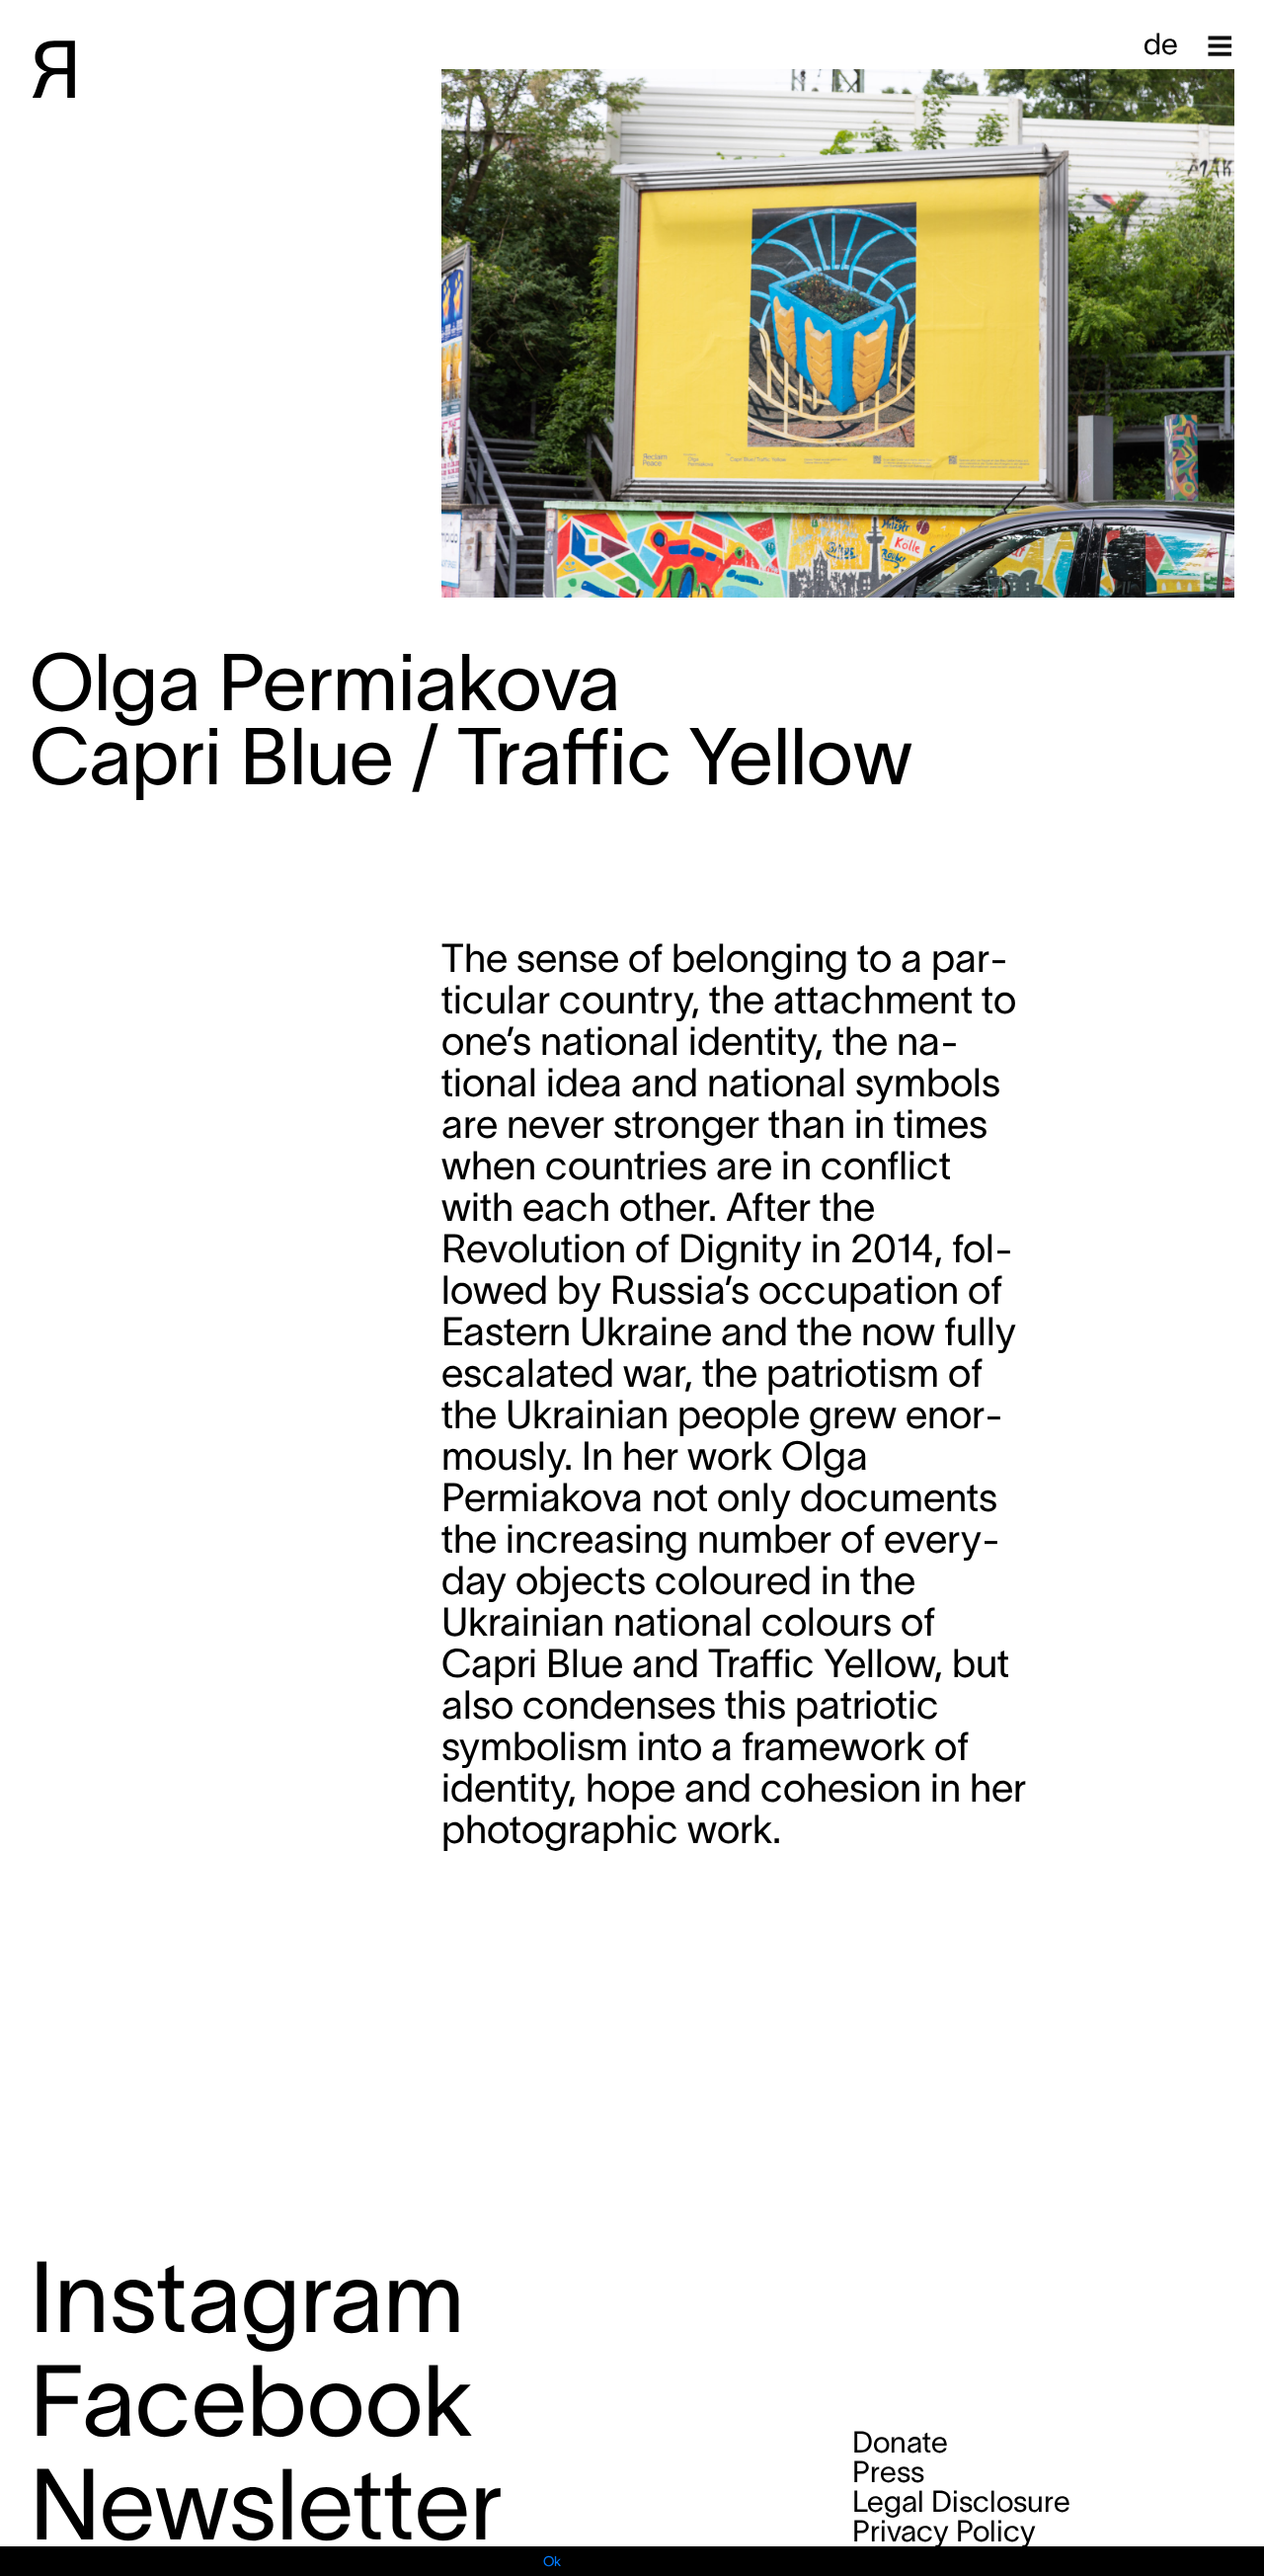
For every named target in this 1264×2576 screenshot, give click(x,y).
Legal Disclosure (961, 2501)
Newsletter (266, 2504)
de (1161, 44)
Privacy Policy (944, 2531)
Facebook (251, 2401)
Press (888, 2472)
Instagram (247, 2297)
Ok (552, 2561)
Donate (900, 2442)
